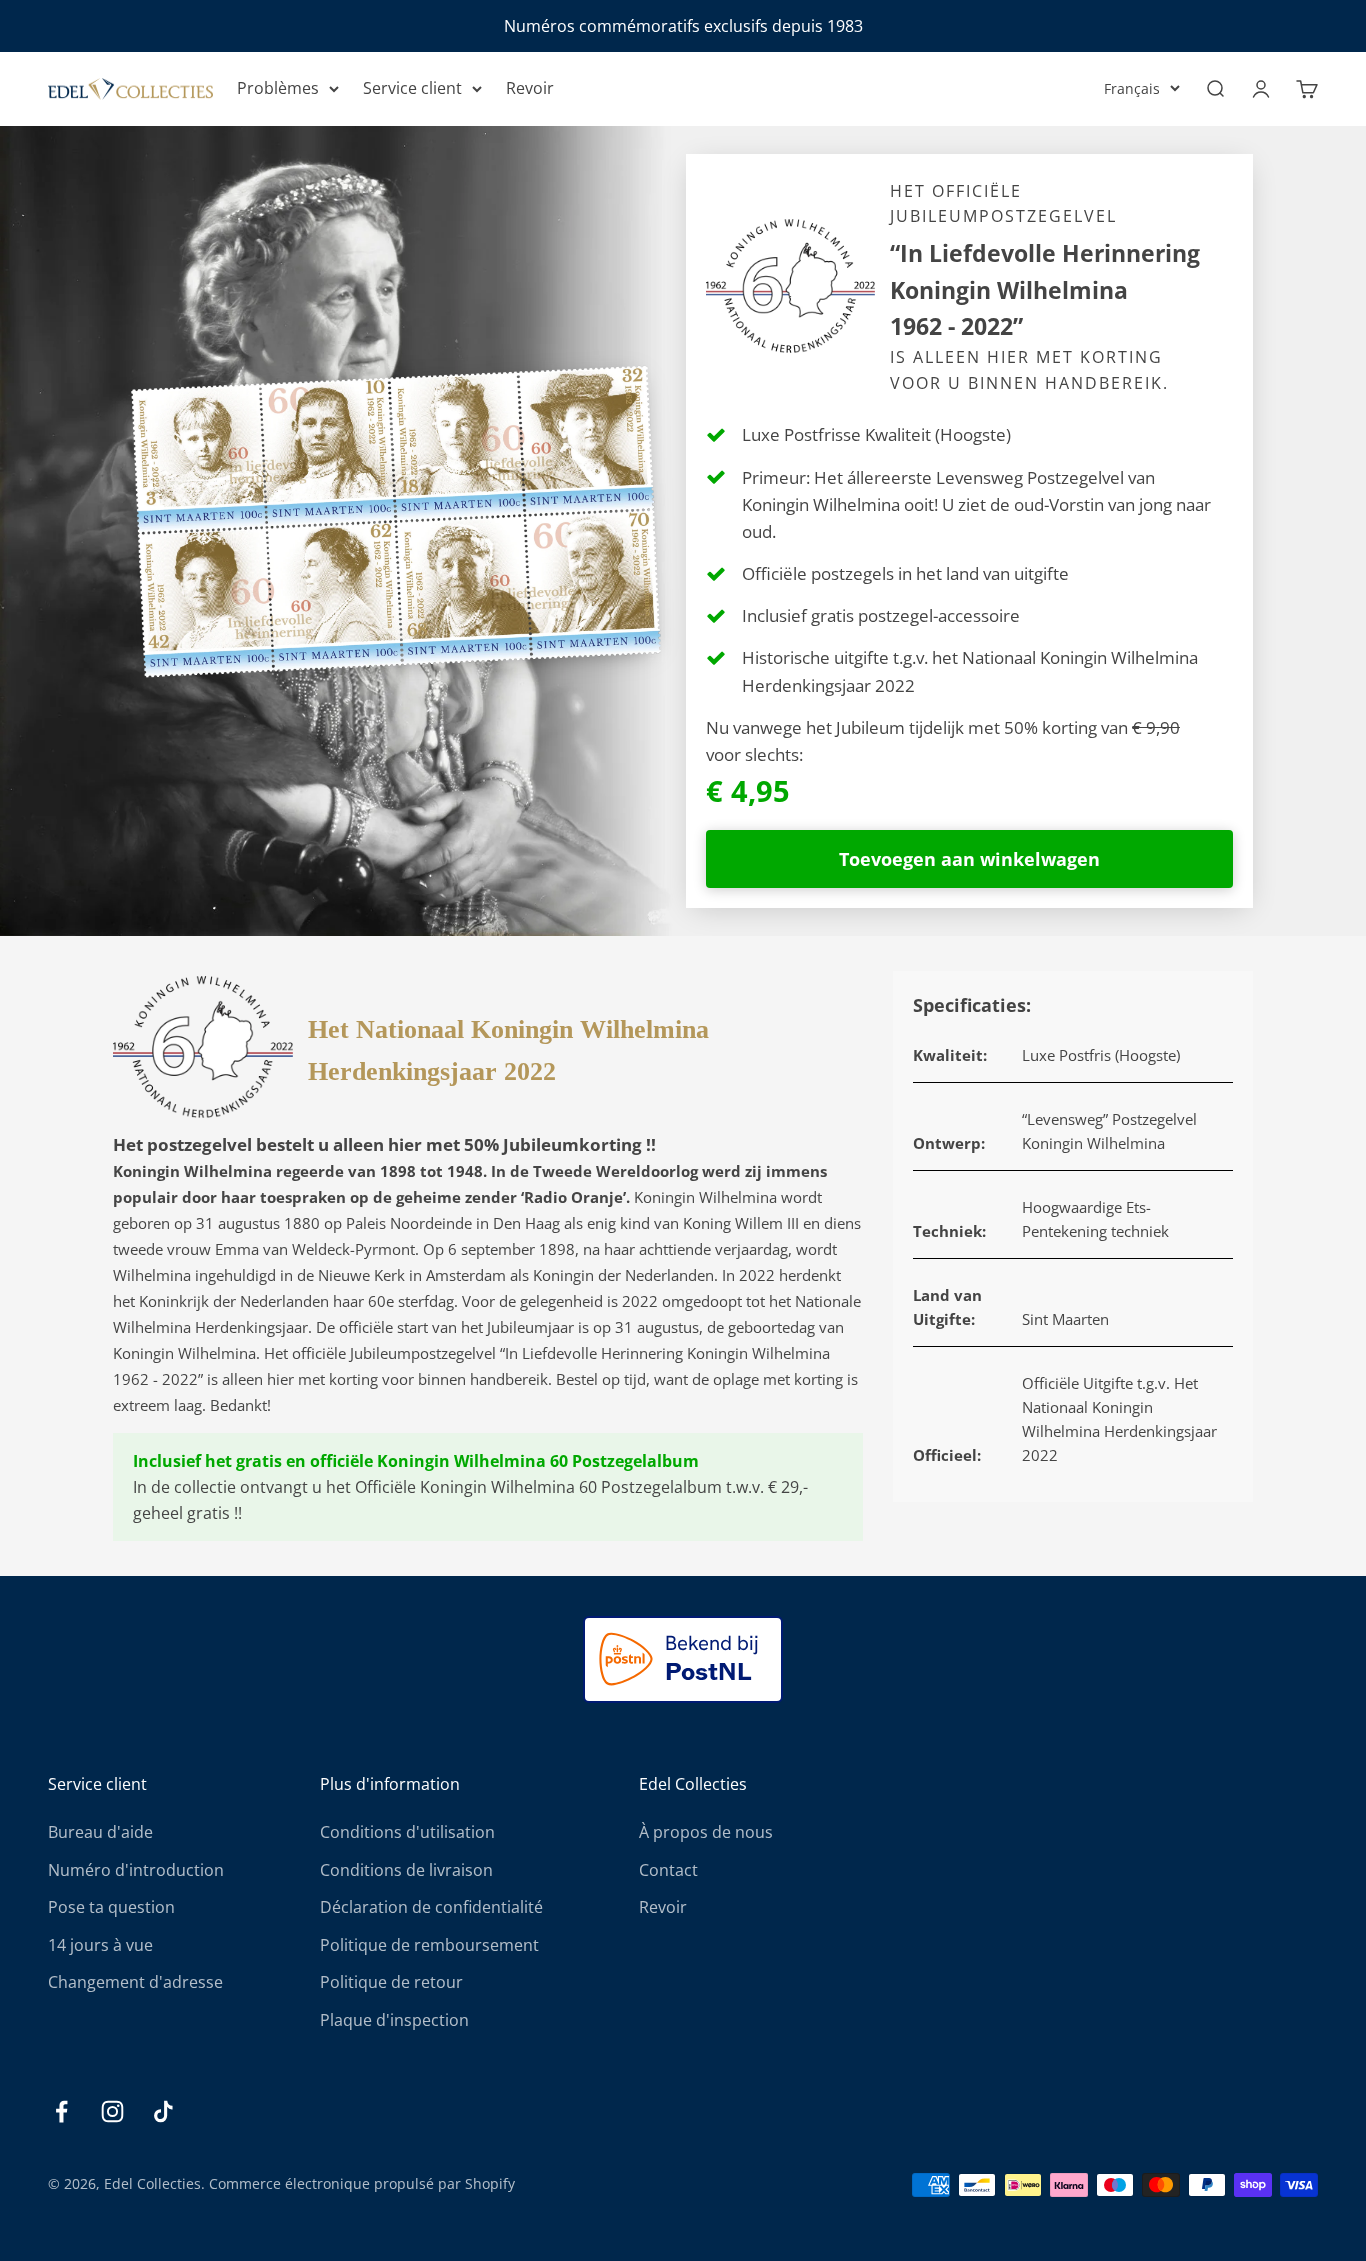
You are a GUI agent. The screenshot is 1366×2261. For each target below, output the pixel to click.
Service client (412, 88)
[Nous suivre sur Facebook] (61, 2111)
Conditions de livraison (406, 1870)
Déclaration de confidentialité (431, 1907)
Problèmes (278, 88)
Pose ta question (111, 1907)
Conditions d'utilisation (407, 1832)
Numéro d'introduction (136, 1870)
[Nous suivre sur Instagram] (112, 2111)
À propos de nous (706, 1832)
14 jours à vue (100, 1945)
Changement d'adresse (135, 1982)
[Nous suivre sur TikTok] (163, 2111)
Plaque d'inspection (394, 2020)
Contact (668, 1870)
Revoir (530, 88)
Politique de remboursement (429, 1945)
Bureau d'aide (100, 1832)
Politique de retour (391, 1982)
